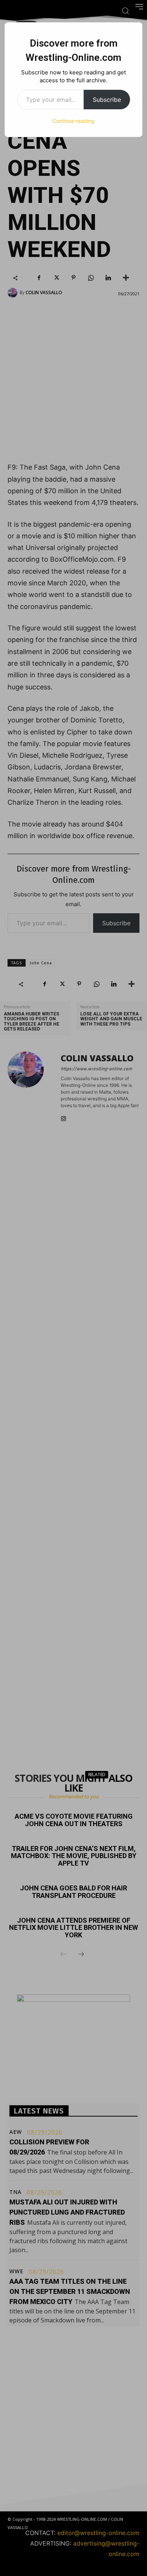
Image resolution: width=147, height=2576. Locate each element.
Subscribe (107, 100)
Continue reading (73, 121)
